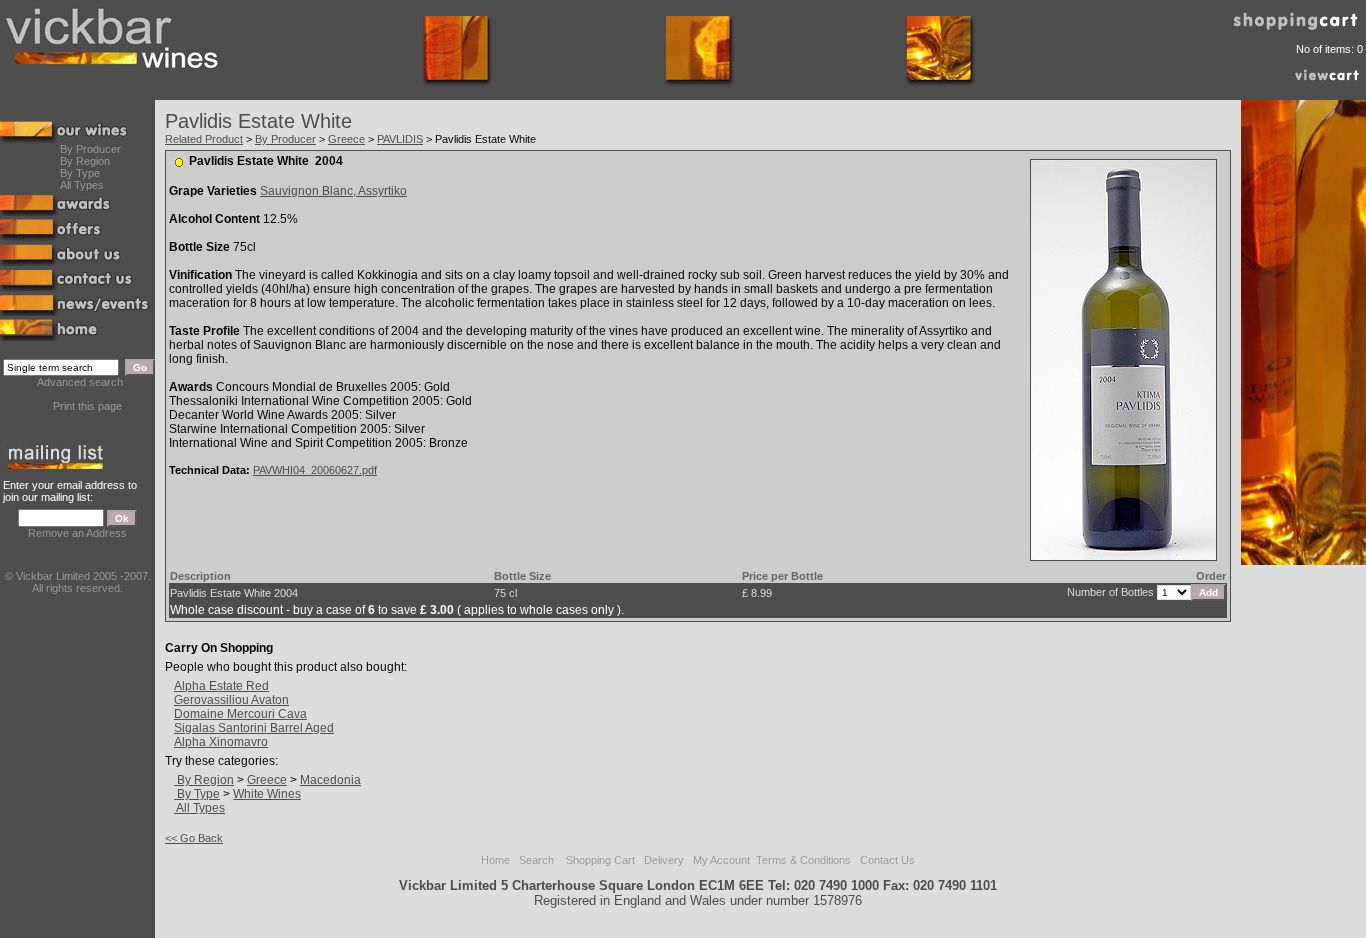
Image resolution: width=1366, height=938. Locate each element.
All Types (82, 185)
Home (495, 860)
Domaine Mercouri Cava (240, 714)
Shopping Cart (600, 860)
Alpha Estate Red (221, 686)
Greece (346, 139)
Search (536, 860)
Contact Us (887, 860)
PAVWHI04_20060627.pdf (315, 470)
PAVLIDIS (400, 139)
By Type (80, 173)
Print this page (87, 406)
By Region (85, 161)
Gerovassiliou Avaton (231, 700)
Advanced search (80, 382)
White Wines (267, 794)
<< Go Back (194, 838)
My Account (721, 860)
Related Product (204, 139)
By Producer (90, 149)
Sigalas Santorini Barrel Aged (254, 728)
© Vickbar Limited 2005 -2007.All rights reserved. (78, 582)
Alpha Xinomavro (221, 742)
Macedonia (330, 780)
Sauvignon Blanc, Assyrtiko (333, 191)
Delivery (664, 860)
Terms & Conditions (803, 860)
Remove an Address (77, 533)
